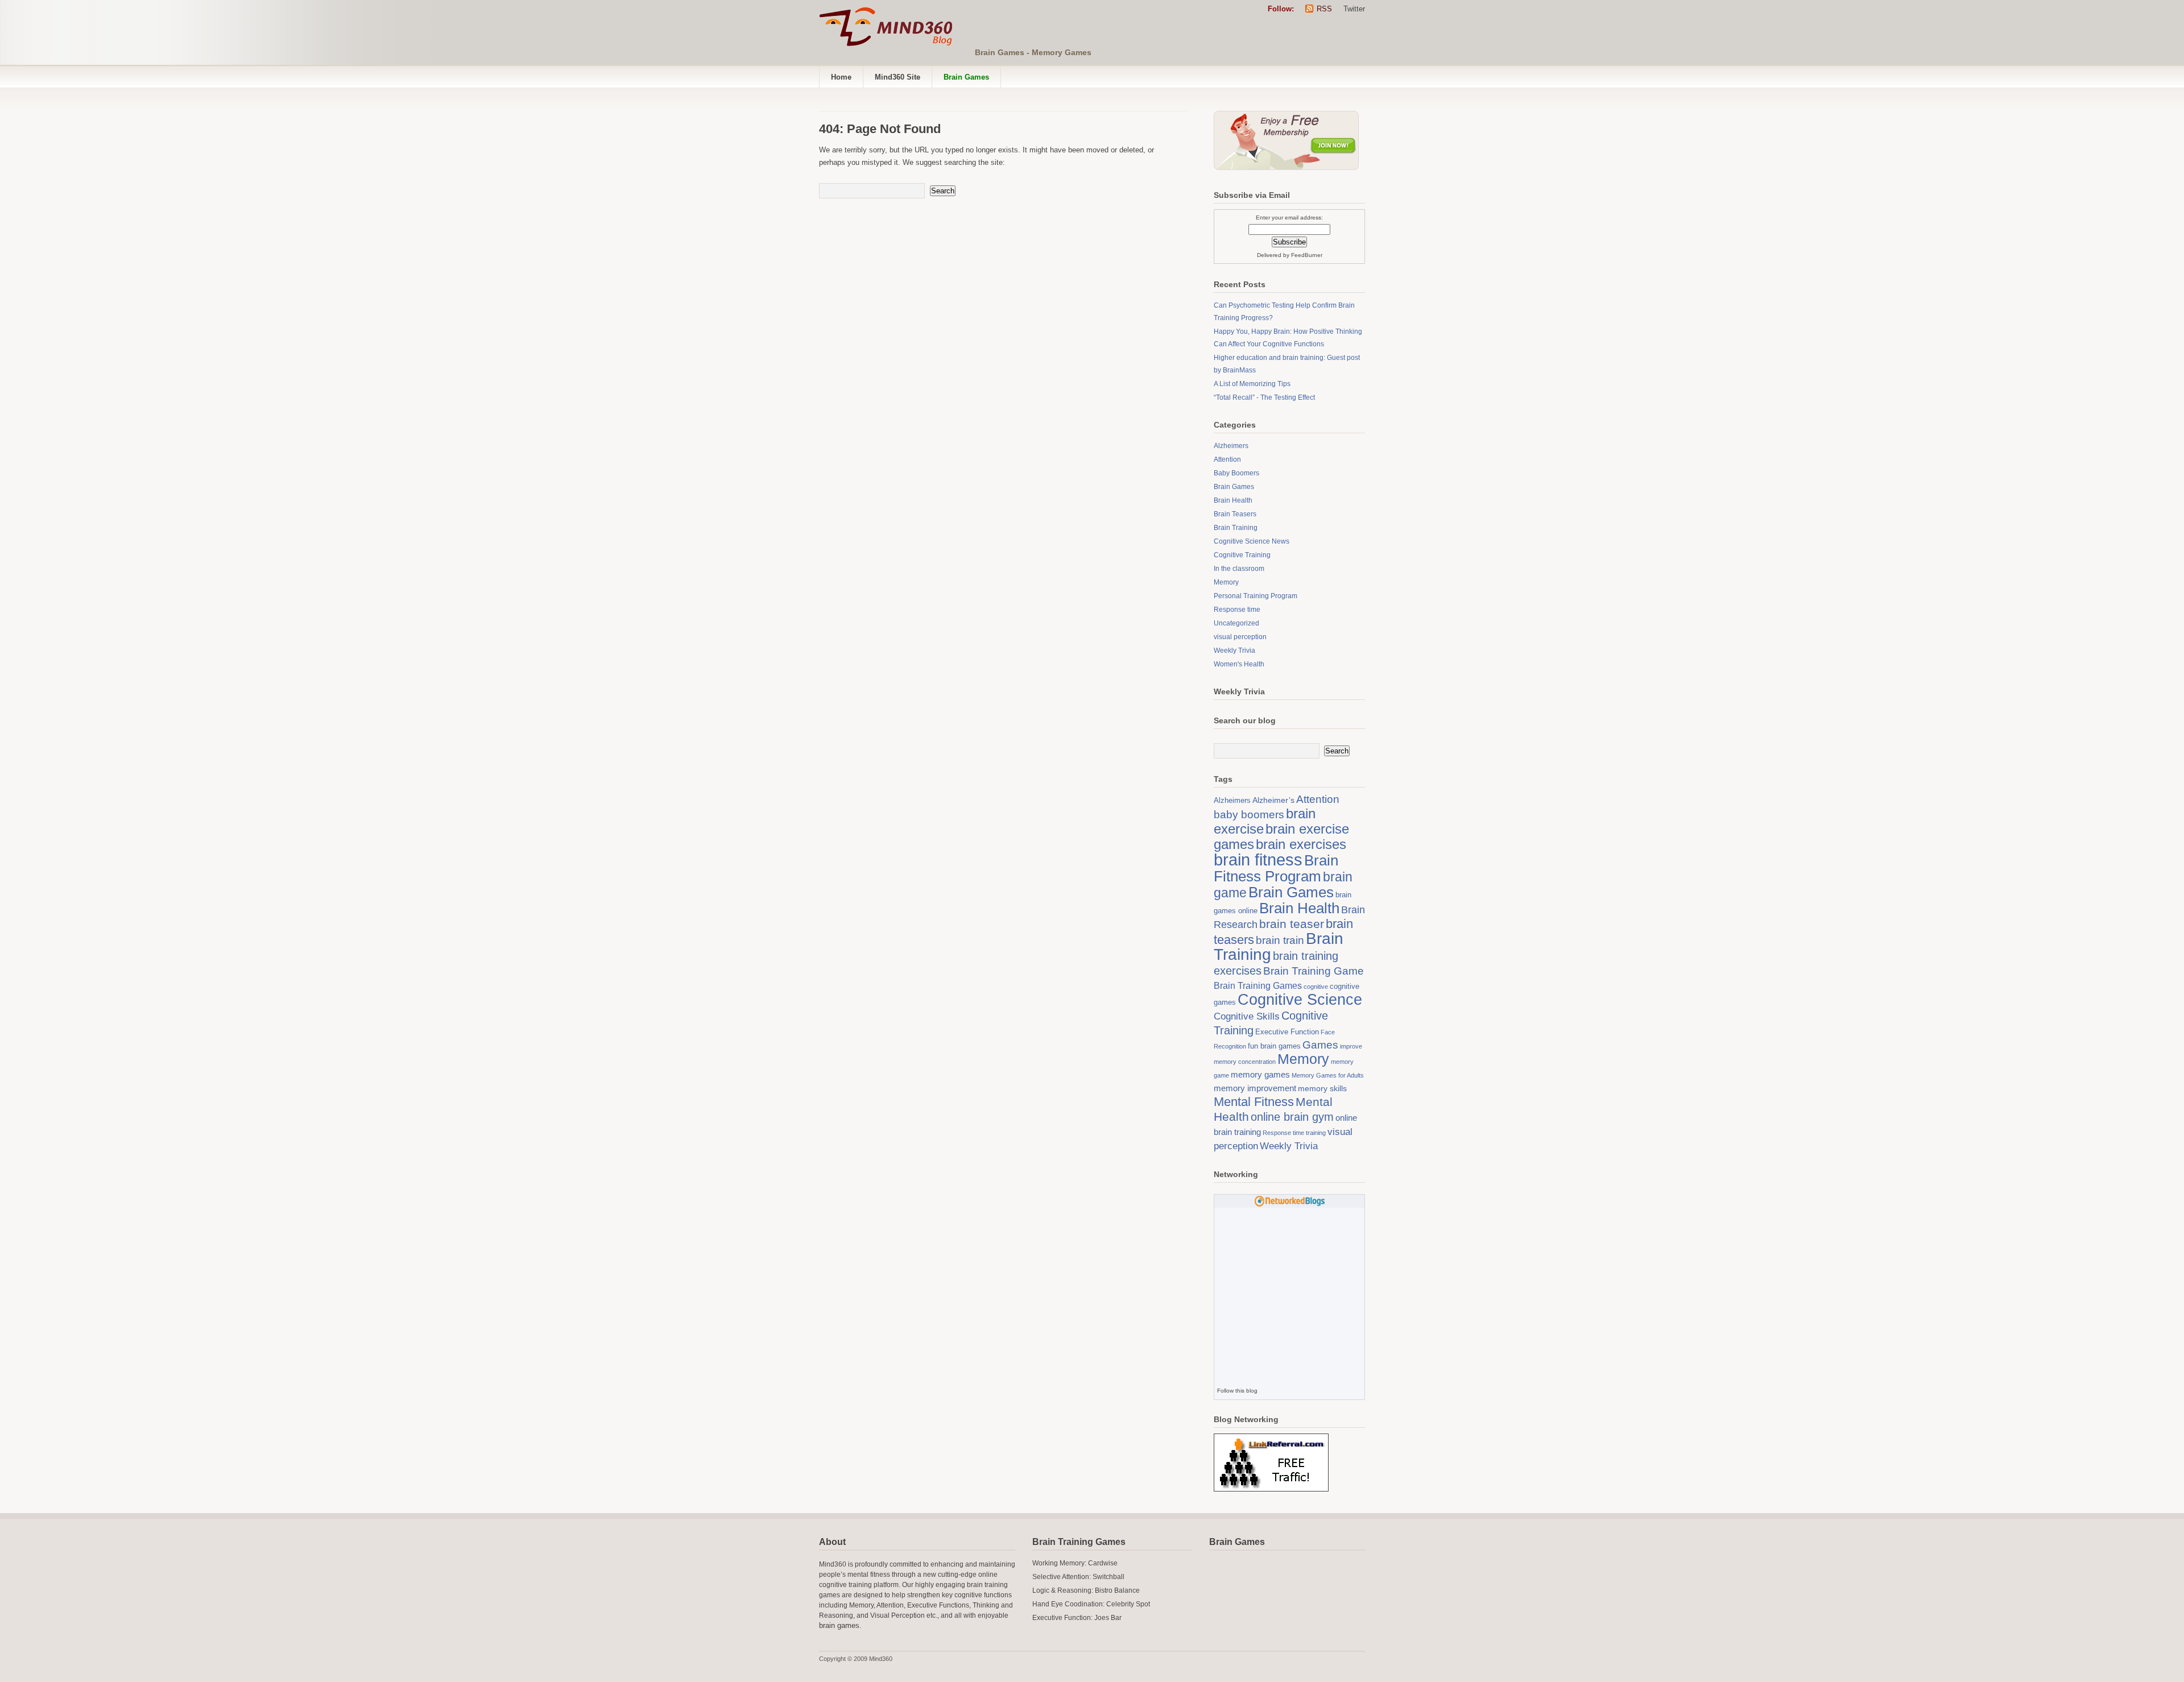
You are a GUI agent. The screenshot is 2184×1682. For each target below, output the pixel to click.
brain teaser (1292, 924)
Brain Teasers (1235, 514)
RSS (1324, 9)
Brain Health (1233, 500)
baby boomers (1249, 815)
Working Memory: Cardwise (1075, 1563)
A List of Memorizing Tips (1252, 384)
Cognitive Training (1242, 555)
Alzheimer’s (1273, 800)
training (1316, 1133)
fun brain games (1274, 1046)
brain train (1280, 940)
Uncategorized (1236, 623)
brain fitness (1258, 859)
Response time (1237, 610)
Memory (1226, 582)
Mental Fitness (1254, 1102)
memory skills (1322, 1088)
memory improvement (1255, 1088)
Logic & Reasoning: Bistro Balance (1086, 1590)
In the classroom (1239, 569)
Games (1320, 1045)
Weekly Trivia (1234, 651)
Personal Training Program (1256, 596)
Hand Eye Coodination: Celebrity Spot (1091, 1604)
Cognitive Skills (1247, 1016)
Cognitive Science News (1252, 541)
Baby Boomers (1236, 473)
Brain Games (1234, 487)
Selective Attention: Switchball (1078, 1577)
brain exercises (1301, 844)
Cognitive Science (1300, 999)
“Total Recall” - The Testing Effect (1264, 397)
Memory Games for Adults (1328, 1075)
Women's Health (1239, 664)
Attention (1227, 459)
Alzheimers (1231, 446)
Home (841, 77)
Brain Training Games (1258, 985)
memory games (1260, 1074)
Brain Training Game (1314, 971)
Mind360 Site (897, 77)
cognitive (1316, 987)
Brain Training (1236, 528)
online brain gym (1292, 1117)
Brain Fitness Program (1276, 868)
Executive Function (1287, 1032)
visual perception (1240, 637)
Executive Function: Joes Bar (1077, 1618)
